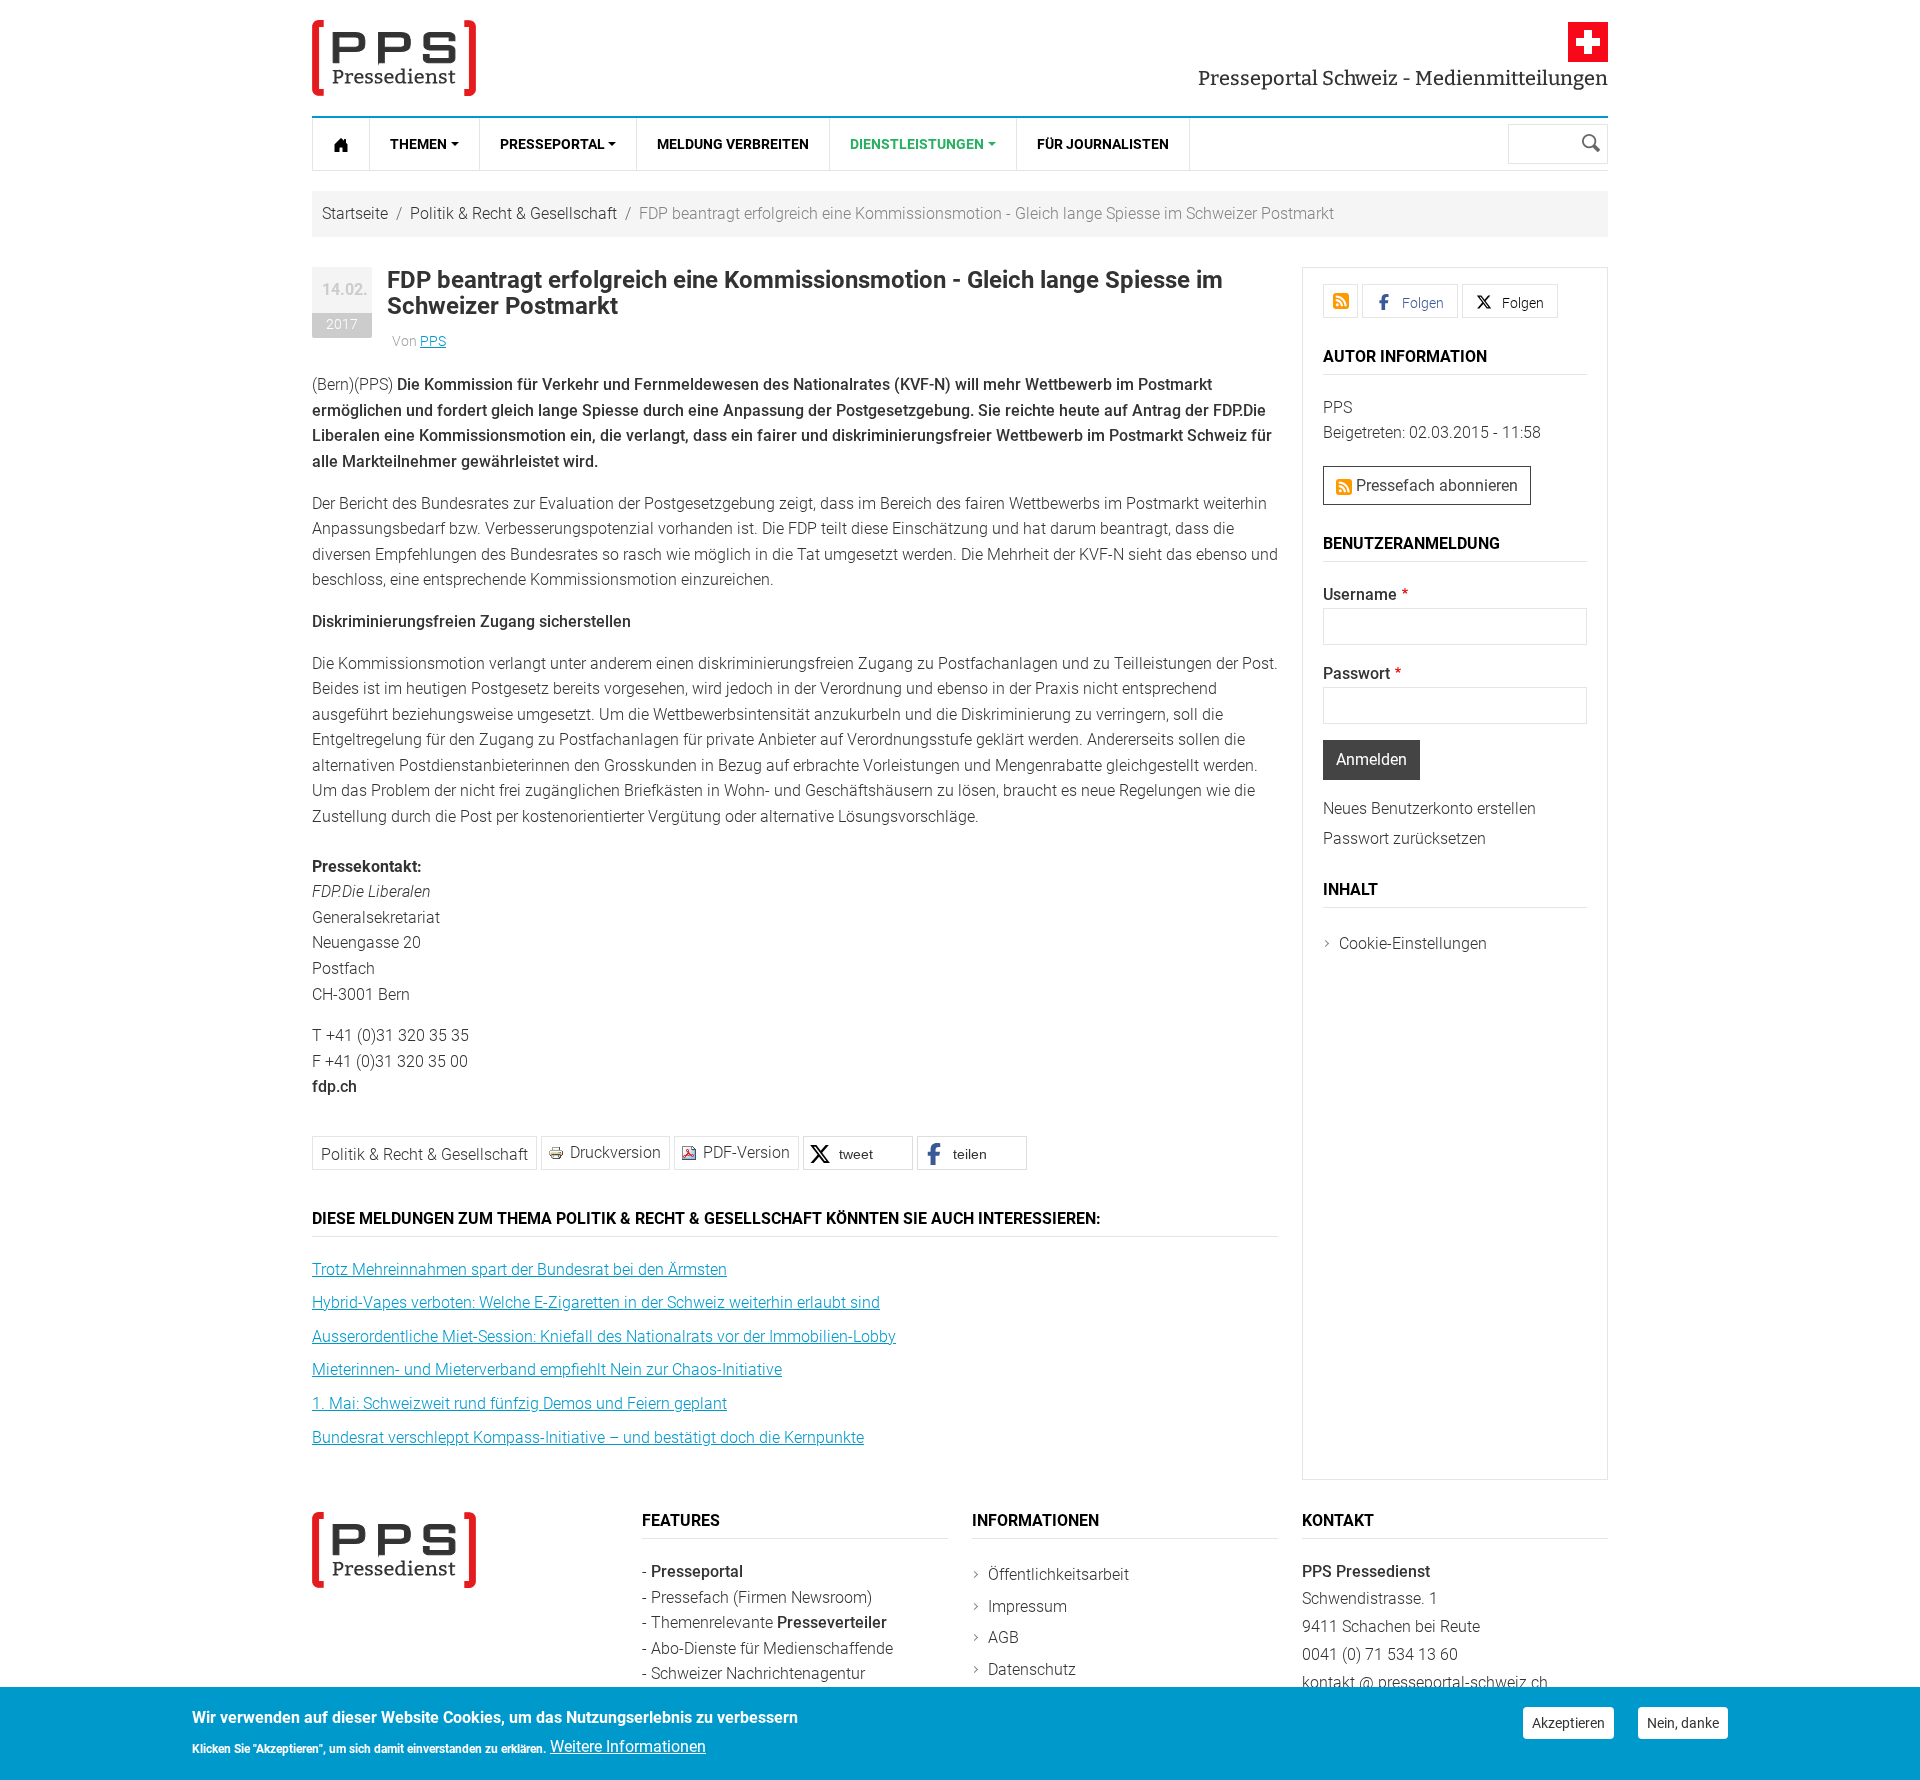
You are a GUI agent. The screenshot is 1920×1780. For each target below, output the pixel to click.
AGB (1003, 1637)
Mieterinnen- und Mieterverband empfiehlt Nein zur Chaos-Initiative (547, 1369)
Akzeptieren (1568, 1723)
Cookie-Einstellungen (1413, 943)
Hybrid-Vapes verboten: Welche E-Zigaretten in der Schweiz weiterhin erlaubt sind (596, 1302)
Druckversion (615, 1152)
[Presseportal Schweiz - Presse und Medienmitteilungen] (394, 58)
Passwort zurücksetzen (1404, 838)
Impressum (1027, 1606)
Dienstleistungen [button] (917, 144)
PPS (433, 341)
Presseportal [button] (552, 144)
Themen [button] (418, 144)
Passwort (1356, 673)
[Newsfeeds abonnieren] (1340, 301)
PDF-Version (746, 1152)
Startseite (355, 213)
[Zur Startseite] (341, 144)
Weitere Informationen (628, 1746)
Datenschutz (1032, 1669)
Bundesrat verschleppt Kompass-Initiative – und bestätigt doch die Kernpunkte (588, 1437)
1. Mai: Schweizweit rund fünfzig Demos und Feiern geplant (519, 1403)
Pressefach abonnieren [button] (1435, 485)
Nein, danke (1683, 1723)
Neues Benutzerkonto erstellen (1429, 808)
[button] (858, 1153)
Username (1360, 594)
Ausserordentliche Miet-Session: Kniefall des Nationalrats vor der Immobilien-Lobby (604, 1336)
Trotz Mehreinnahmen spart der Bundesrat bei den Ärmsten (519, 1269)
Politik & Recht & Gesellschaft (513, 213)
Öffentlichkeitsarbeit (1058, 1574)
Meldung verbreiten (733, 144)
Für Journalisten (1103, 144)
